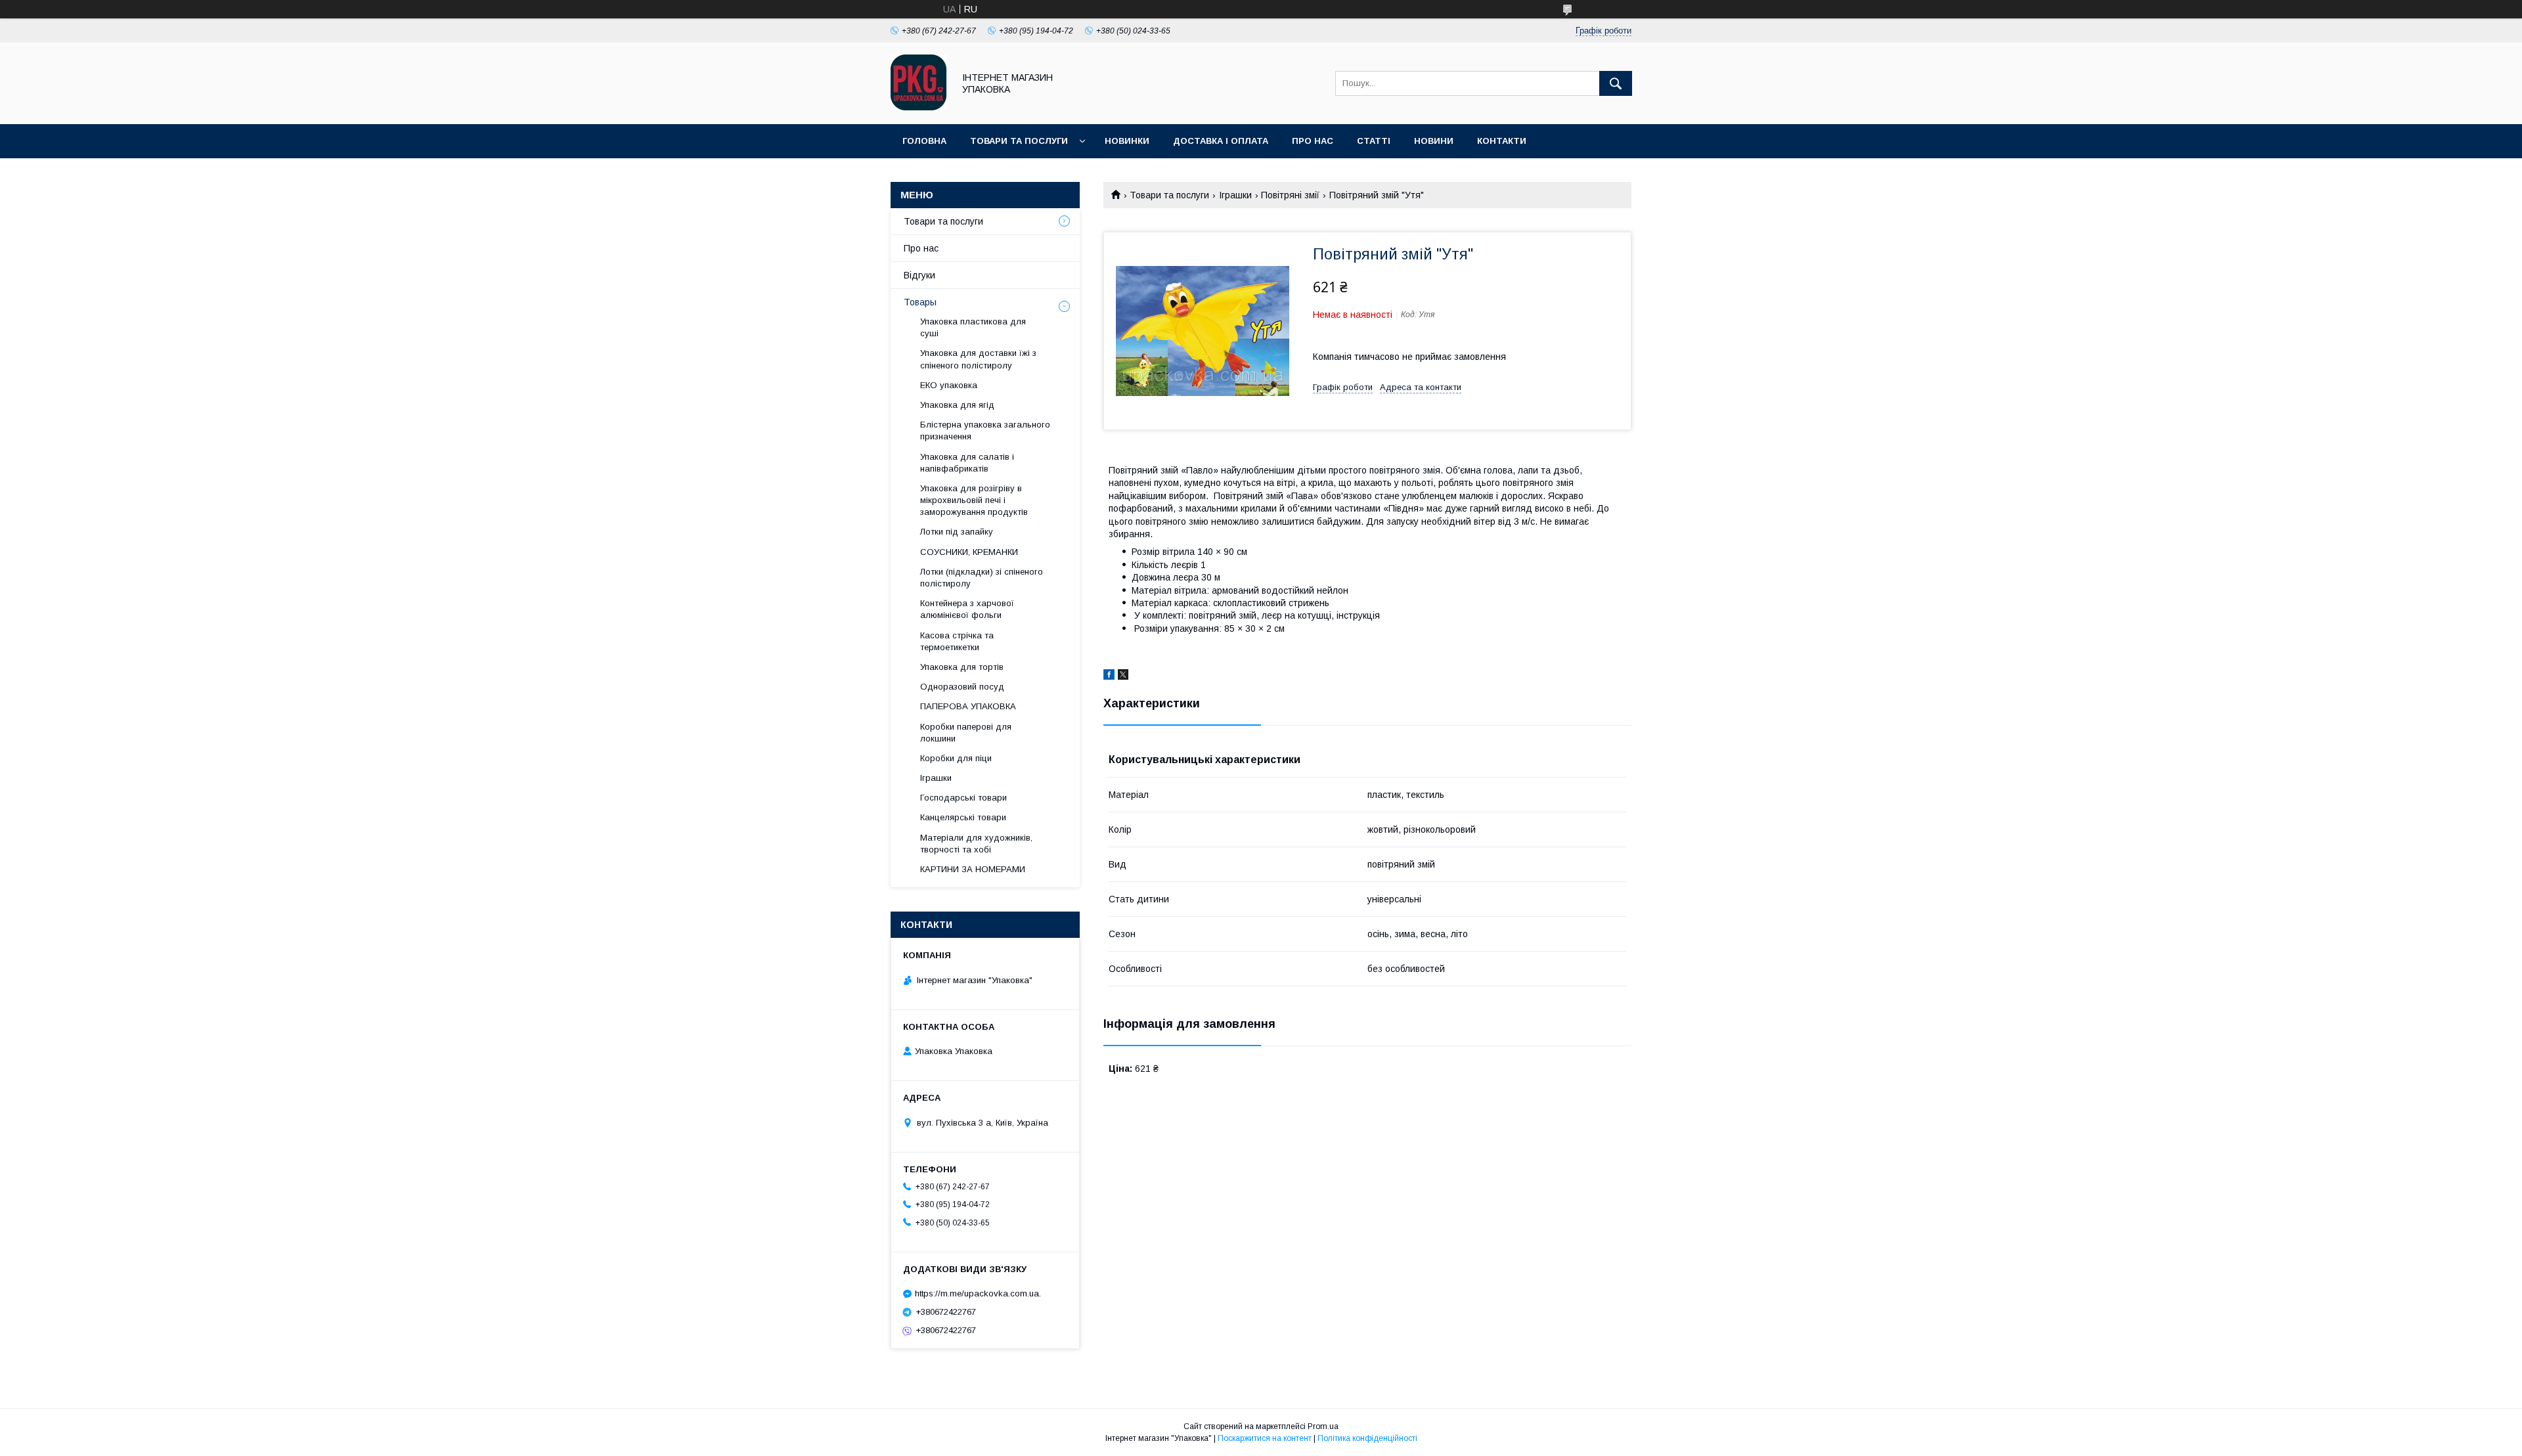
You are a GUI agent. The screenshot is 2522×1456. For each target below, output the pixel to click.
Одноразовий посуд (962, 687)
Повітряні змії (1290, 195)
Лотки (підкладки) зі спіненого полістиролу (982, 578)
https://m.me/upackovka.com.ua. (978, 1293)
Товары (920, 302)
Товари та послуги (1019, 141)
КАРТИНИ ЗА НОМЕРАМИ (973, 869)
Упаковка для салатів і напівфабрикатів (967, 463)
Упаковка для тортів (962, 667)
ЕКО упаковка (949, 385)
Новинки (1127, 141)
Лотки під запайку (957, 532)
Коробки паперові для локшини (966, 733)
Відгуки (919, 275)
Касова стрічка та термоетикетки (957, 641)
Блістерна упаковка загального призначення (985, 430)
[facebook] (1109, 676)
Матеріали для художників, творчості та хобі (976, 844)
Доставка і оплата (1221, 141)
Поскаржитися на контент (1265, 1438)
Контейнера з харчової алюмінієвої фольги (967, 609)
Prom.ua (1323, 1426)
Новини (1434, 141)
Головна (924, 141)
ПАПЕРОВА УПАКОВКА (968, 706)
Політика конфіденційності (1367, 1438)
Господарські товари (963, 798)
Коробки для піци (956, 758)
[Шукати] (1616, 83)
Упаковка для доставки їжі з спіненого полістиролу (978, 359)
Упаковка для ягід (957, 405)
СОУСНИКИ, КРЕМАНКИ (969, 552)
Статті (1374, 141)
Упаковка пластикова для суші (973, 327)
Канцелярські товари (963, 817)
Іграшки (1235, 195)
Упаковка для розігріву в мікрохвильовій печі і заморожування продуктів (974, 500)
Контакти (1502, 141)
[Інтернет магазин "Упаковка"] (918, 107)
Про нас (1313, 141)
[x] (1123, 676)
